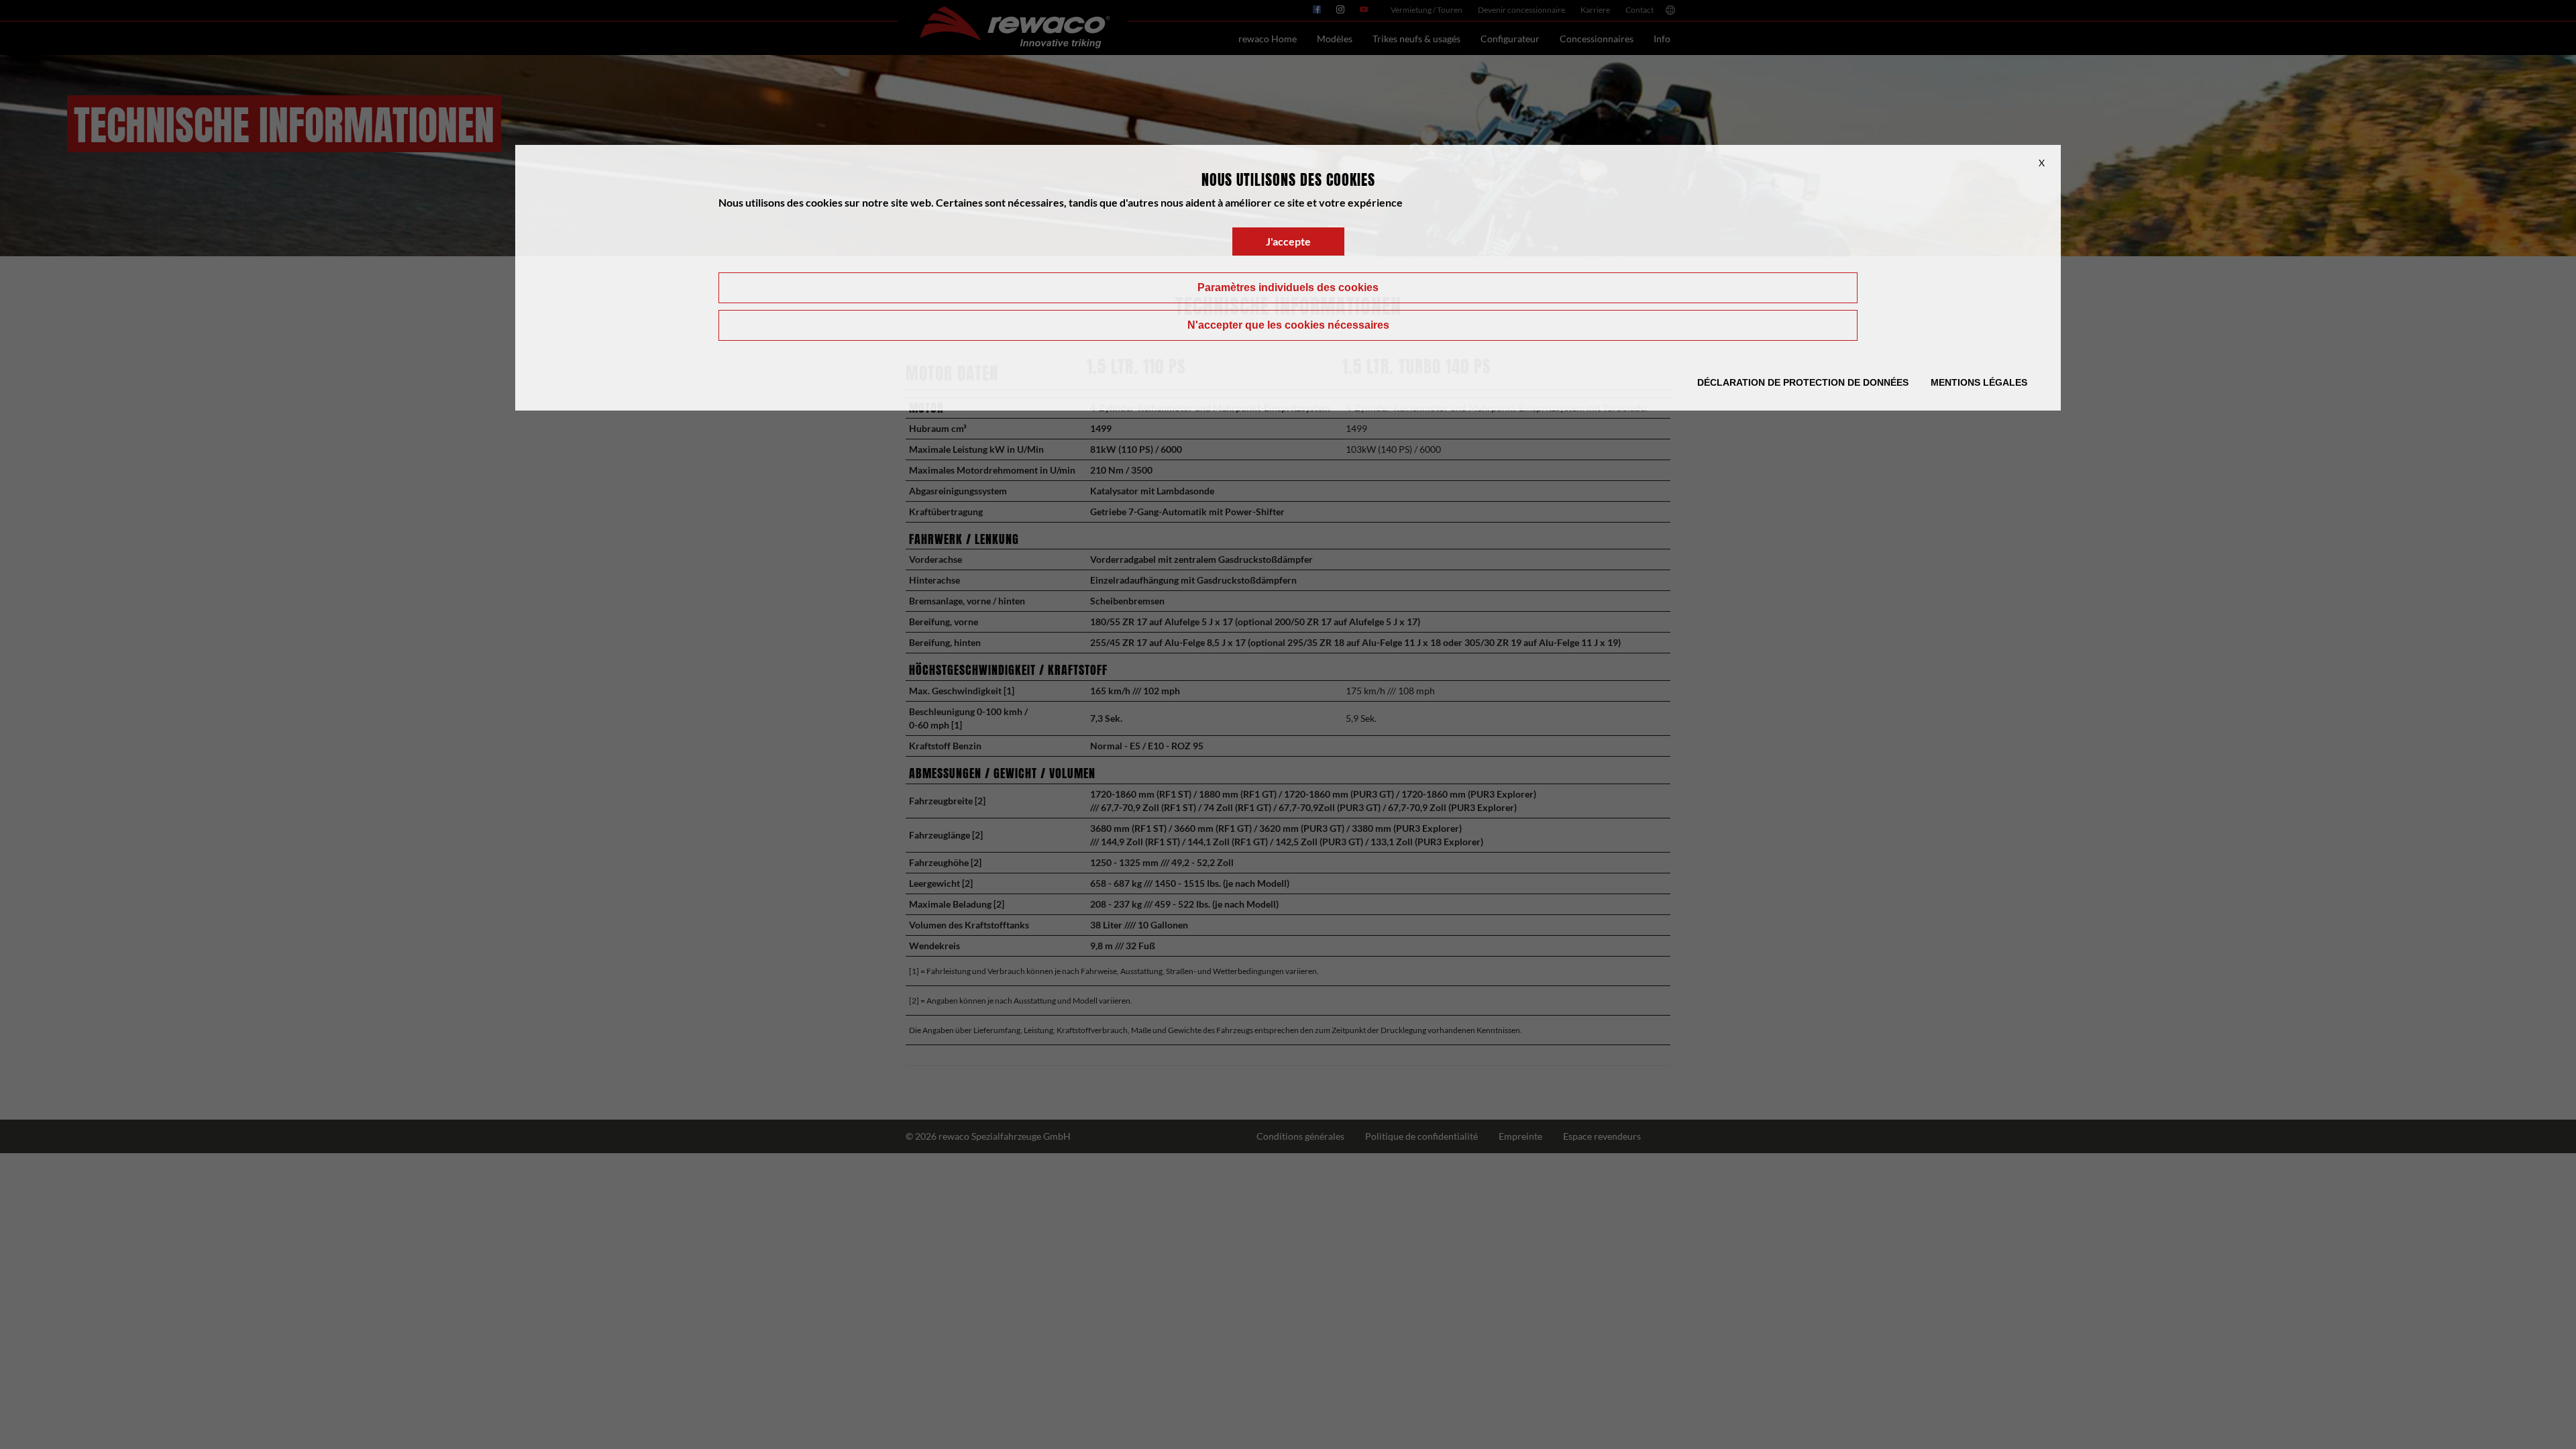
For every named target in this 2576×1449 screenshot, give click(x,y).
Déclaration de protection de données (1803, 382)
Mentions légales (1979, 382)
